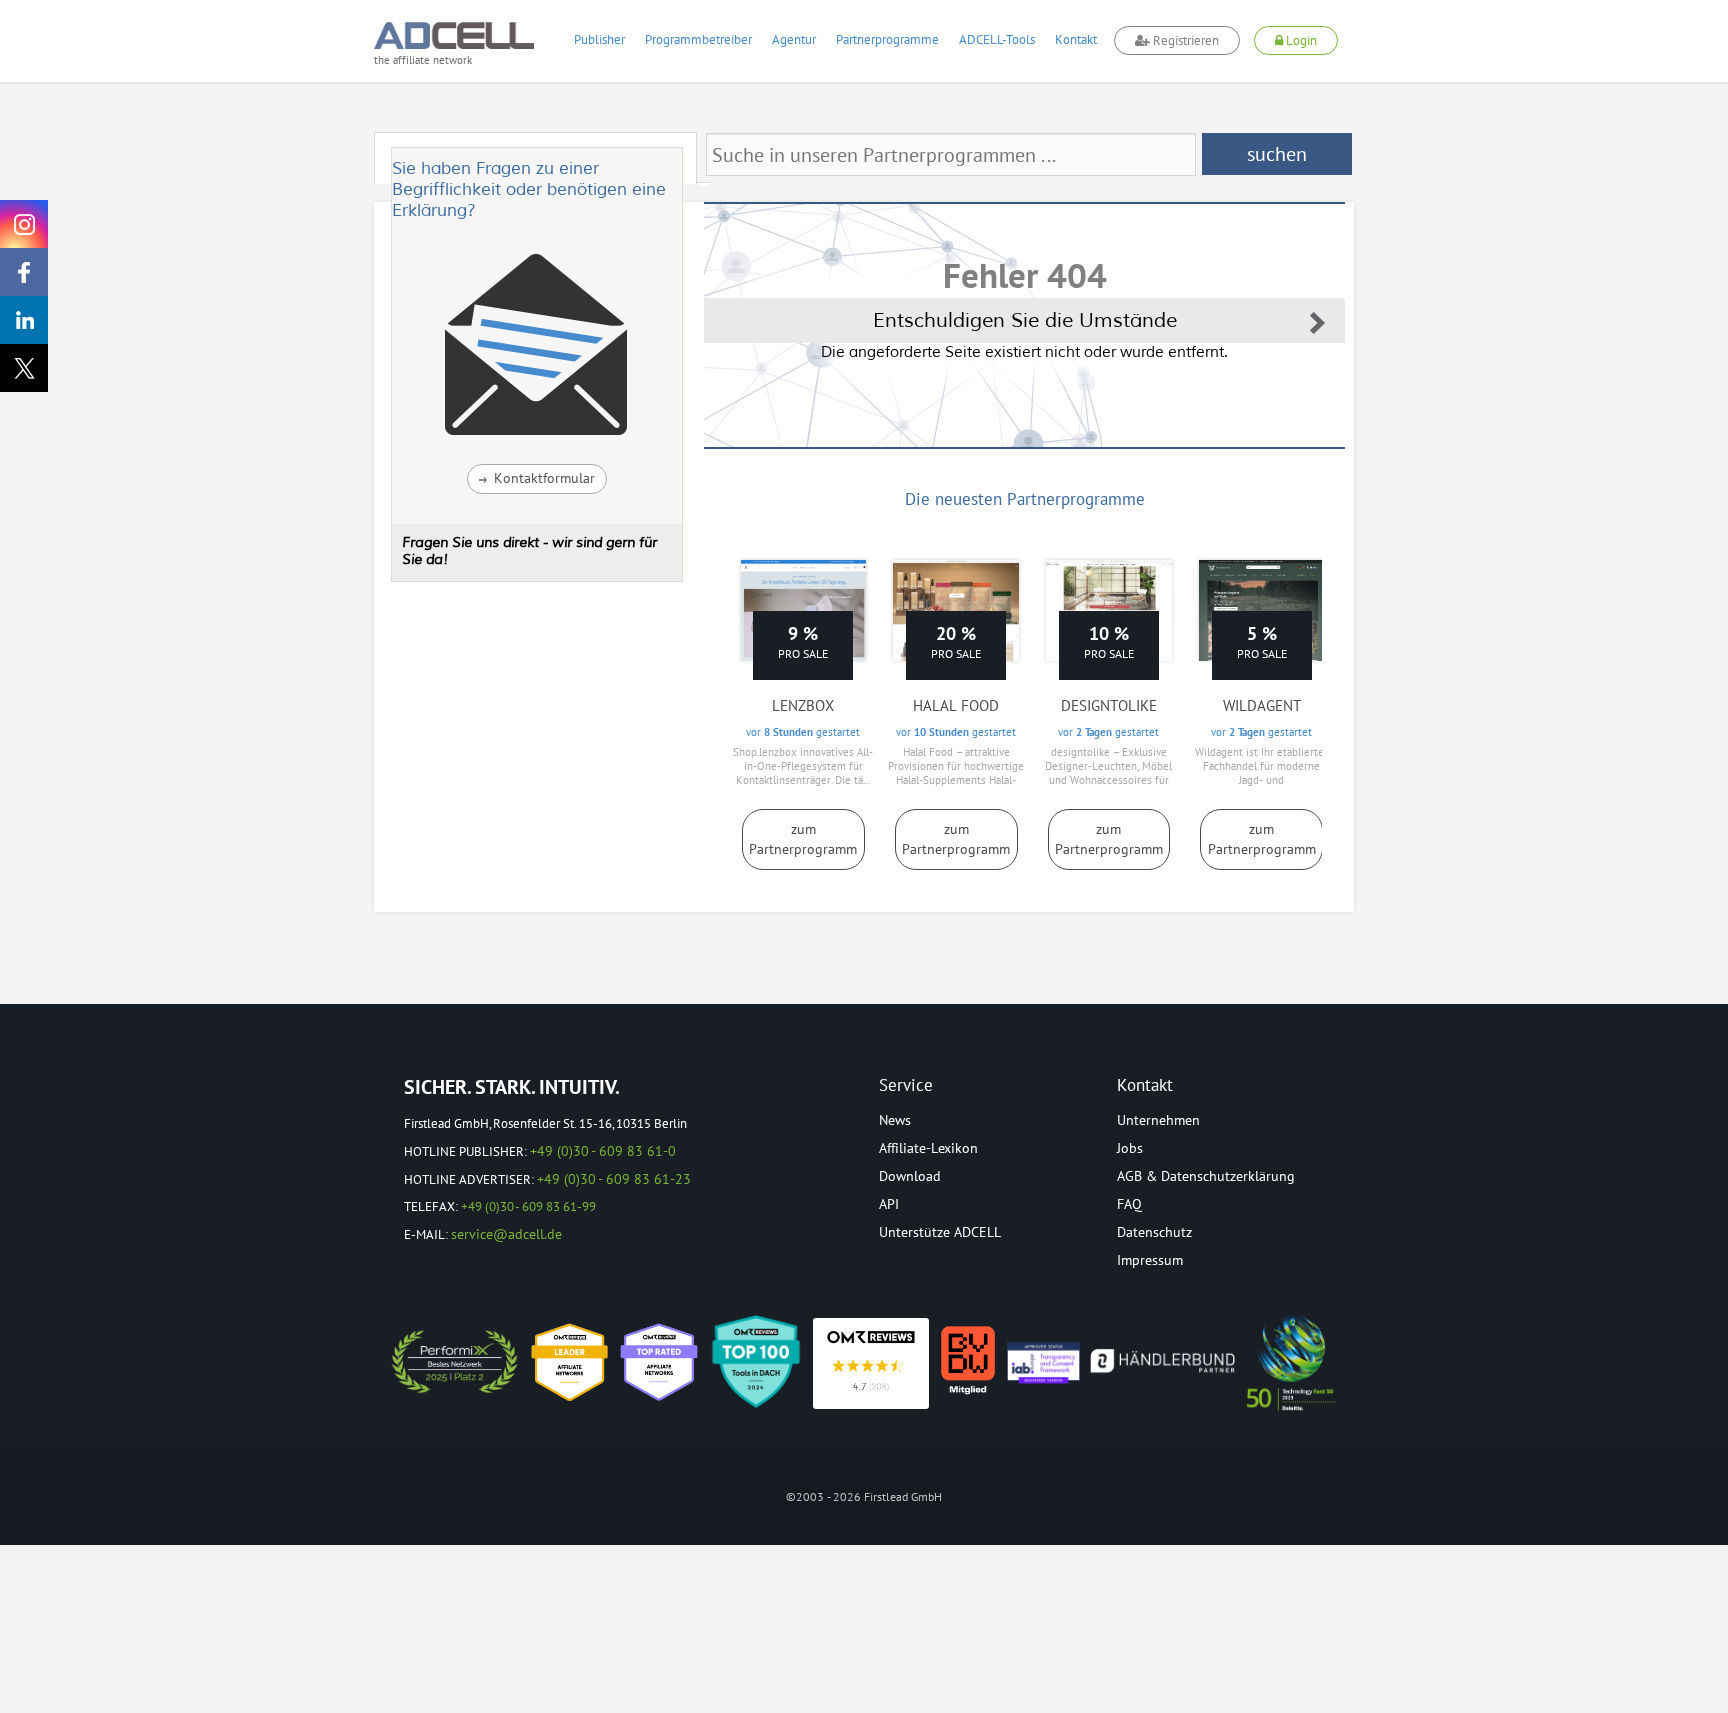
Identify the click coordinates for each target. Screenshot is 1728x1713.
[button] (537, 479)
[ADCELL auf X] (24, 368)
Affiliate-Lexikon (928, 1148)
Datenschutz (1154, 1232)
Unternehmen (1158, 1120)
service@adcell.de (506, 1234)
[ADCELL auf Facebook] (24, 272)
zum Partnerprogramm (803, 839)
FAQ (1129, 1204)
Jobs (1130, 1148)
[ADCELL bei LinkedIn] (24, 320)
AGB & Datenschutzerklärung (1206, 1176)
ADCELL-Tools (997, 39)
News (895, 1120)
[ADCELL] (871, 1363)
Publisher (599, 39)
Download (910, 1176)
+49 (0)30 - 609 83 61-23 (614, 1179)
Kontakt (1076, 39)
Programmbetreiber (698, 39)
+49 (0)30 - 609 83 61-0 (603, 1151)
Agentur (794, 39)
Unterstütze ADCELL (940, 1232)
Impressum (1150, 1260)
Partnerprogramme (887, 39)
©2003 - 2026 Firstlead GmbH (864, 1496)
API (889, 1204)
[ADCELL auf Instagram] (24, 224)
